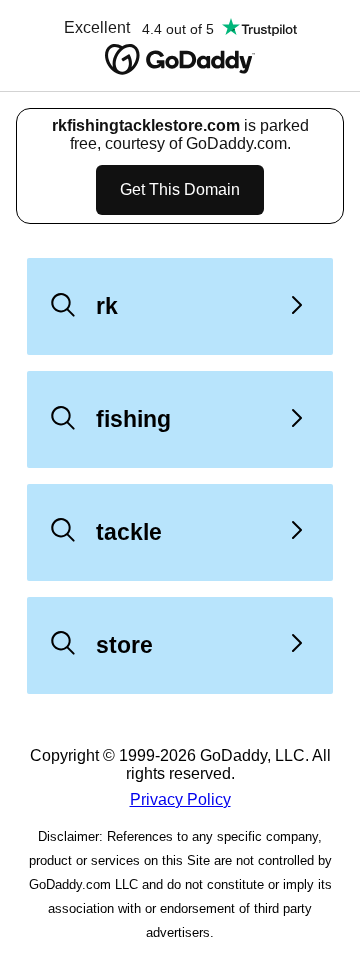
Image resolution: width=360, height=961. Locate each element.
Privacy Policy (180, 799)
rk (107, 306)
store (124, 645)
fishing (133, 419)
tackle (129, 532)
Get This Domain (180, 189)
